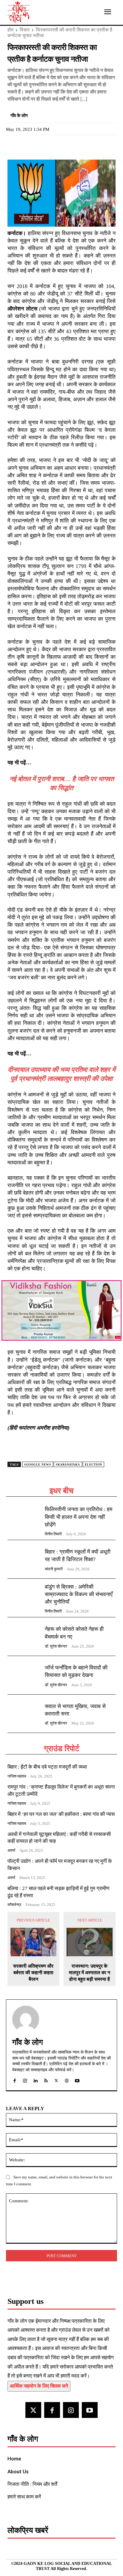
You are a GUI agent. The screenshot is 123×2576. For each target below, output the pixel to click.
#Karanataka (68, 1464)
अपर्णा (11, 1850)
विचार (25, 30)
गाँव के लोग (19, 116)
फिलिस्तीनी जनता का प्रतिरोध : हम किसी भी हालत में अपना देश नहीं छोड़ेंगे (79, 1517)
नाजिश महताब (17, 1776)
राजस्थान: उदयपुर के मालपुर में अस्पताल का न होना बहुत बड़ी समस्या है (90, 1973)
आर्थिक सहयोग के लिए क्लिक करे (39, 2386)
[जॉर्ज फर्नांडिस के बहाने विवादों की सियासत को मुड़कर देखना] (24, 1675)
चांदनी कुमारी (54, 1569)
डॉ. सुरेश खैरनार (56, 1646)
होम (10, 30)
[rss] (46, 2079)
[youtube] (77, 2079)
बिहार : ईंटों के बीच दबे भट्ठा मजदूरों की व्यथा (47, 1767)
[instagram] (25, 2079)
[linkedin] (35, 2079)
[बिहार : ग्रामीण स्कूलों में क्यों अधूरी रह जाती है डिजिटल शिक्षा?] (24, 1559)
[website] (67, 2079)
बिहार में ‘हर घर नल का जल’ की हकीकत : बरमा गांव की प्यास (61, 1814)
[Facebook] (13, 146)
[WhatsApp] (41, 146)
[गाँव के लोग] (26, 2019)
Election (93, 1464)
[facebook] (14, 2079)
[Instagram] (71, 2410)
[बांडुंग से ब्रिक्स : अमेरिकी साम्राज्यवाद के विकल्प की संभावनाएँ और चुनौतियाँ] (24, 1598)
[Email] (55, 146)
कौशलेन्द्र (14, 1905)
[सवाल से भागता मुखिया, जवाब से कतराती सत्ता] (24, 1714)
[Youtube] (90, 2410)
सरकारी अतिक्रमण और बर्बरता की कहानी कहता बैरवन (33, 1973)
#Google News (38, 1464)
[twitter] (56, 2079)
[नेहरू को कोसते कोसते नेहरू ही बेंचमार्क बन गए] (24, 1636)
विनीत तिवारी (53, 1534)
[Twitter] (27, 146)
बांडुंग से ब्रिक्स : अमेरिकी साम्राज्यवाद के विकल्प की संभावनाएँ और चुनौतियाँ (79, 1594)
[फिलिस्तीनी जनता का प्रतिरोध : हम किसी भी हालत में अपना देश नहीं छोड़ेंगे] (24, 1520)
